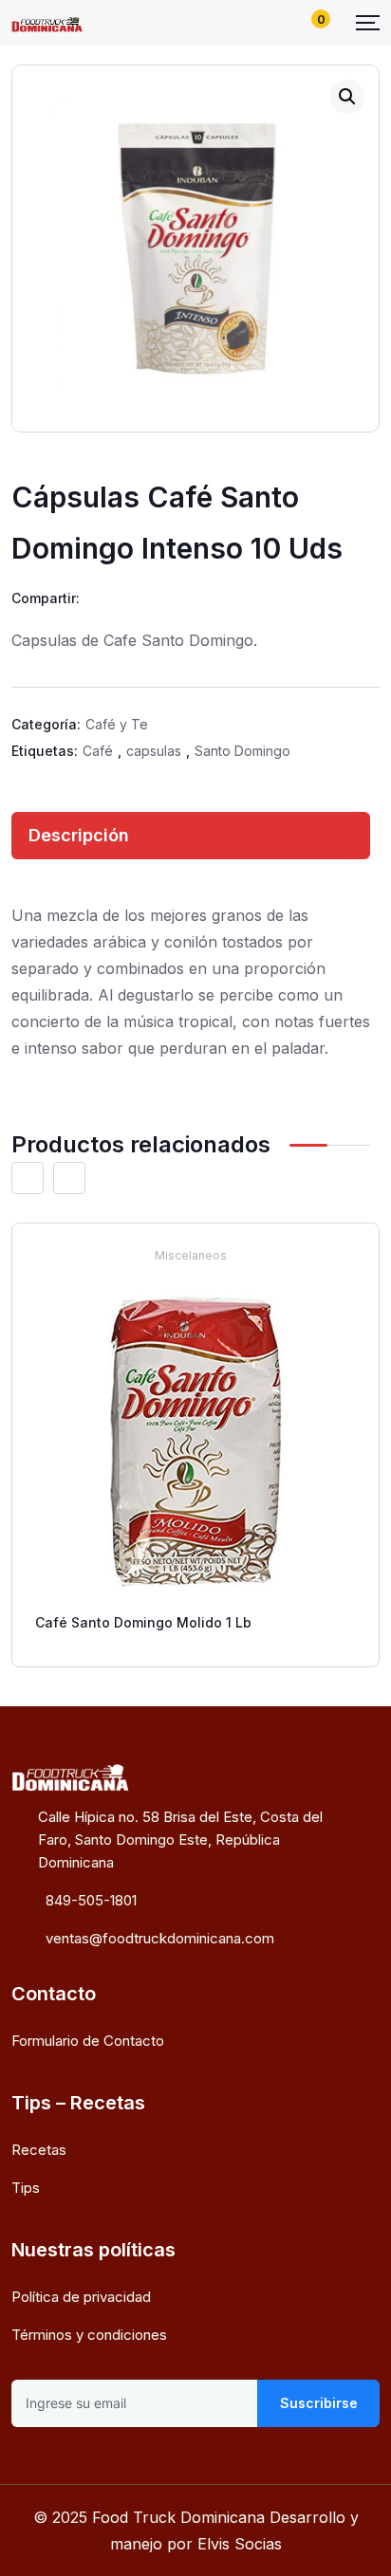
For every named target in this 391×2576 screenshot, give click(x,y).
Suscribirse (318, 2403)
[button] (347, 97)
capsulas (154, 751)
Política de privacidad (81, 2297)
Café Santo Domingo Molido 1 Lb (143, 1622)
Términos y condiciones (89, 2335)
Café (98, 751)
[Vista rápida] (351, 1255)
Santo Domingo (242, 751)
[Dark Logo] (47, 23)
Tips (26, 2188)
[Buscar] (246, 23)
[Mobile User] (278, 23)
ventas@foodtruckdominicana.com (160, 1938)
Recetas (39, 2150)
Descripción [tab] (79, 835)
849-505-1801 (91, 1900)
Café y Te (117, 724)
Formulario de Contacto (88, 2041)
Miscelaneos (191, 1255)
